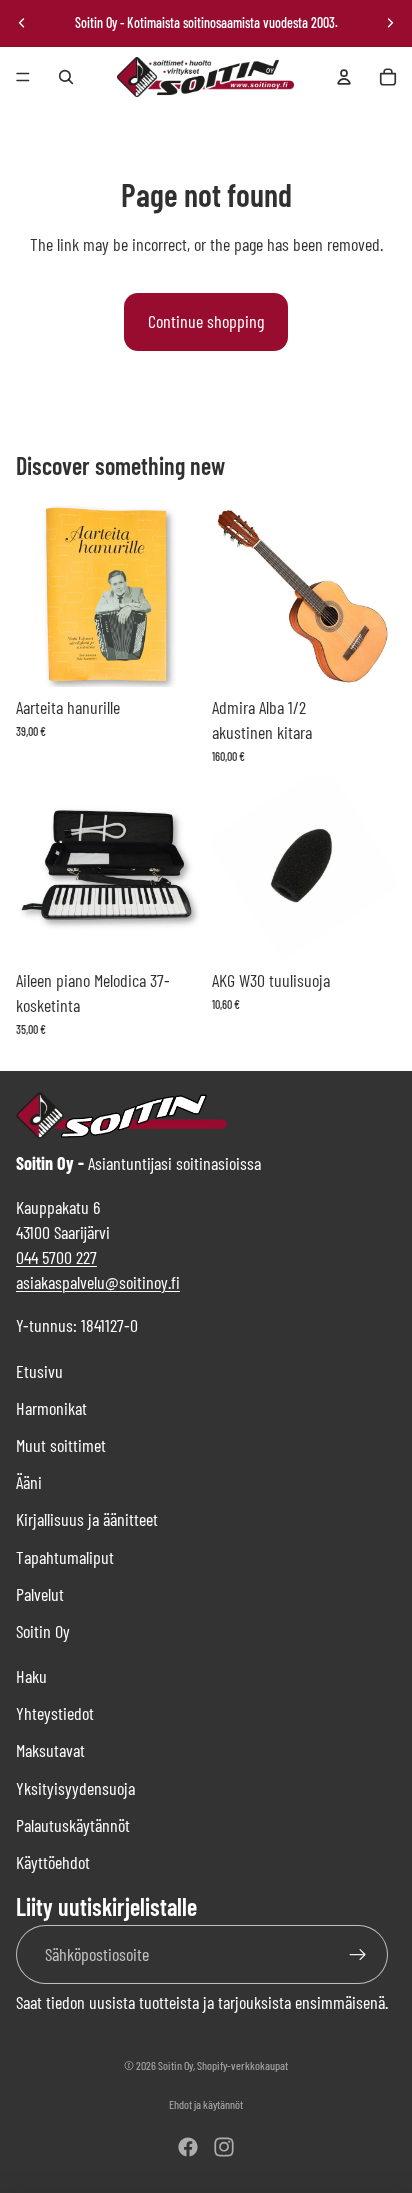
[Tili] (344, 77)
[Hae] (66, 77)
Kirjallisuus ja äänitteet (87, 1519)
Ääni (29, 1482)
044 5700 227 (56, 1257)
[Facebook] (188, 2147)
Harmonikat (51, 1408)
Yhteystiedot (55, 1713)
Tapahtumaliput (65, 1557)
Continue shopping (206, 321)
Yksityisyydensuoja (75, 1788)
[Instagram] (224, 2147)
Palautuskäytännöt (73, 1825)
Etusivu (39, 1371)
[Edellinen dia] (22, 23)
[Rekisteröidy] (358, 1954)
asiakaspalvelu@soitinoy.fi (98, 1282)
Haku (31, 1676)
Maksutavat (50, 1750)
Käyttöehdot (53, 1862)
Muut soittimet (61, 1445)
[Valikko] (23, 77)
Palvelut (40, 1594)
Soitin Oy (43, 1631)
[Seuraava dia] (390, 23)
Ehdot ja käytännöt (206, 2104)
